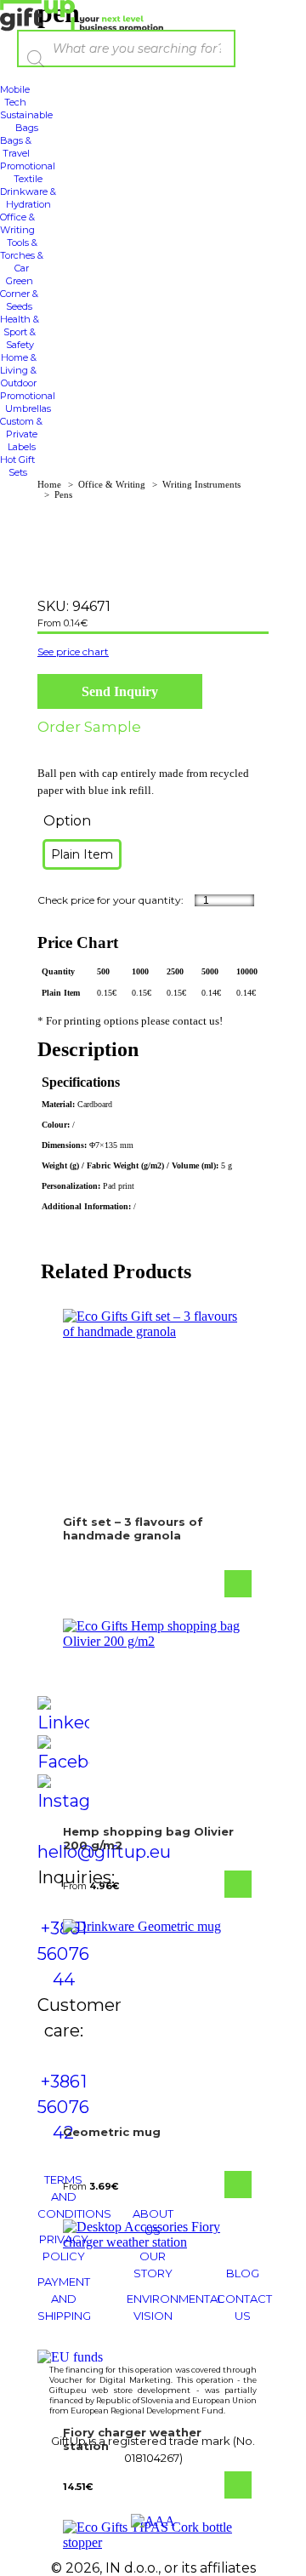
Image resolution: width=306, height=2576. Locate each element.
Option (67, 821)
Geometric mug (112, 2132)
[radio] (82, 854)
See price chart (73, 651)
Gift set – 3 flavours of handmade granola (133, 1528)
